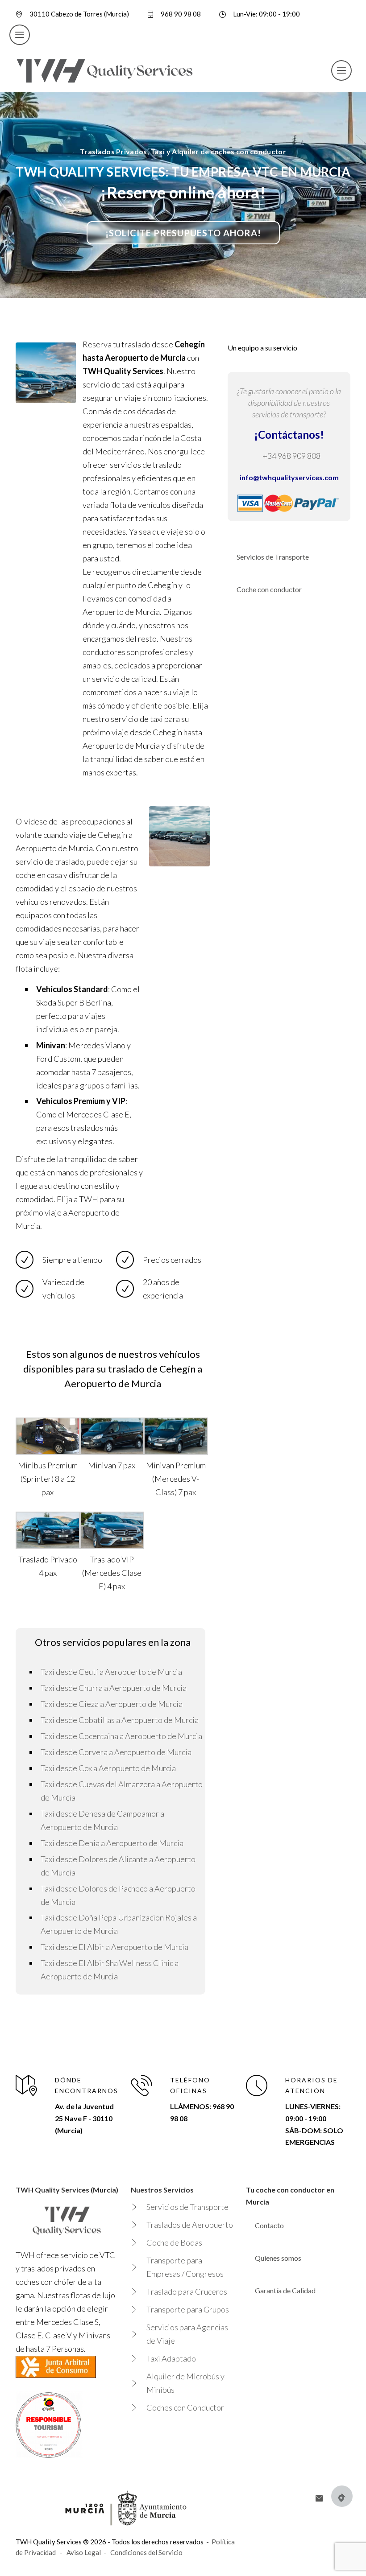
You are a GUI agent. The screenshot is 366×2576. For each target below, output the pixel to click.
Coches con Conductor (185, 2407)
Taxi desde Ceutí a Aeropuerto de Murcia (111, 1672)
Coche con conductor (269, 589)
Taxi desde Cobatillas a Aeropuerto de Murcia (120, 1720)
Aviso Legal (84, 2552)
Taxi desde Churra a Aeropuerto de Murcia (114, 1688)
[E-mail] (319, 2498)
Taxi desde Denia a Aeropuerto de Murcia (112, 1843)
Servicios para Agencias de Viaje (187, 2334)
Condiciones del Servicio (146, 2552)
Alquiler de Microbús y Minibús (185, 2383)
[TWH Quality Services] (105, 70)
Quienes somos (278, 2258)
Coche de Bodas (174, 2242)
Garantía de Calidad (285, 2290)
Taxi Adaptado (171, 2358)
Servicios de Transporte (273, 557)
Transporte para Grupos (188, 2309)
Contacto (269, 2225)
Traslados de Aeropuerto (190, 2225)
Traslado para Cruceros (187, 2292)
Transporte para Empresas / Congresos (185, 2267)
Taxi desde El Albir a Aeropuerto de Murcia (114, 1947)
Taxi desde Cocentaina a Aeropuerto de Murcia (121, 1736)
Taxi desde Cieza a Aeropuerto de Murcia (112, 1704)
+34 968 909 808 (291, 456)
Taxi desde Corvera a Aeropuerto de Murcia (116, 1752)
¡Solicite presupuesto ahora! (183, 233)
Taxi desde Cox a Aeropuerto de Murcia (108, 1768)
